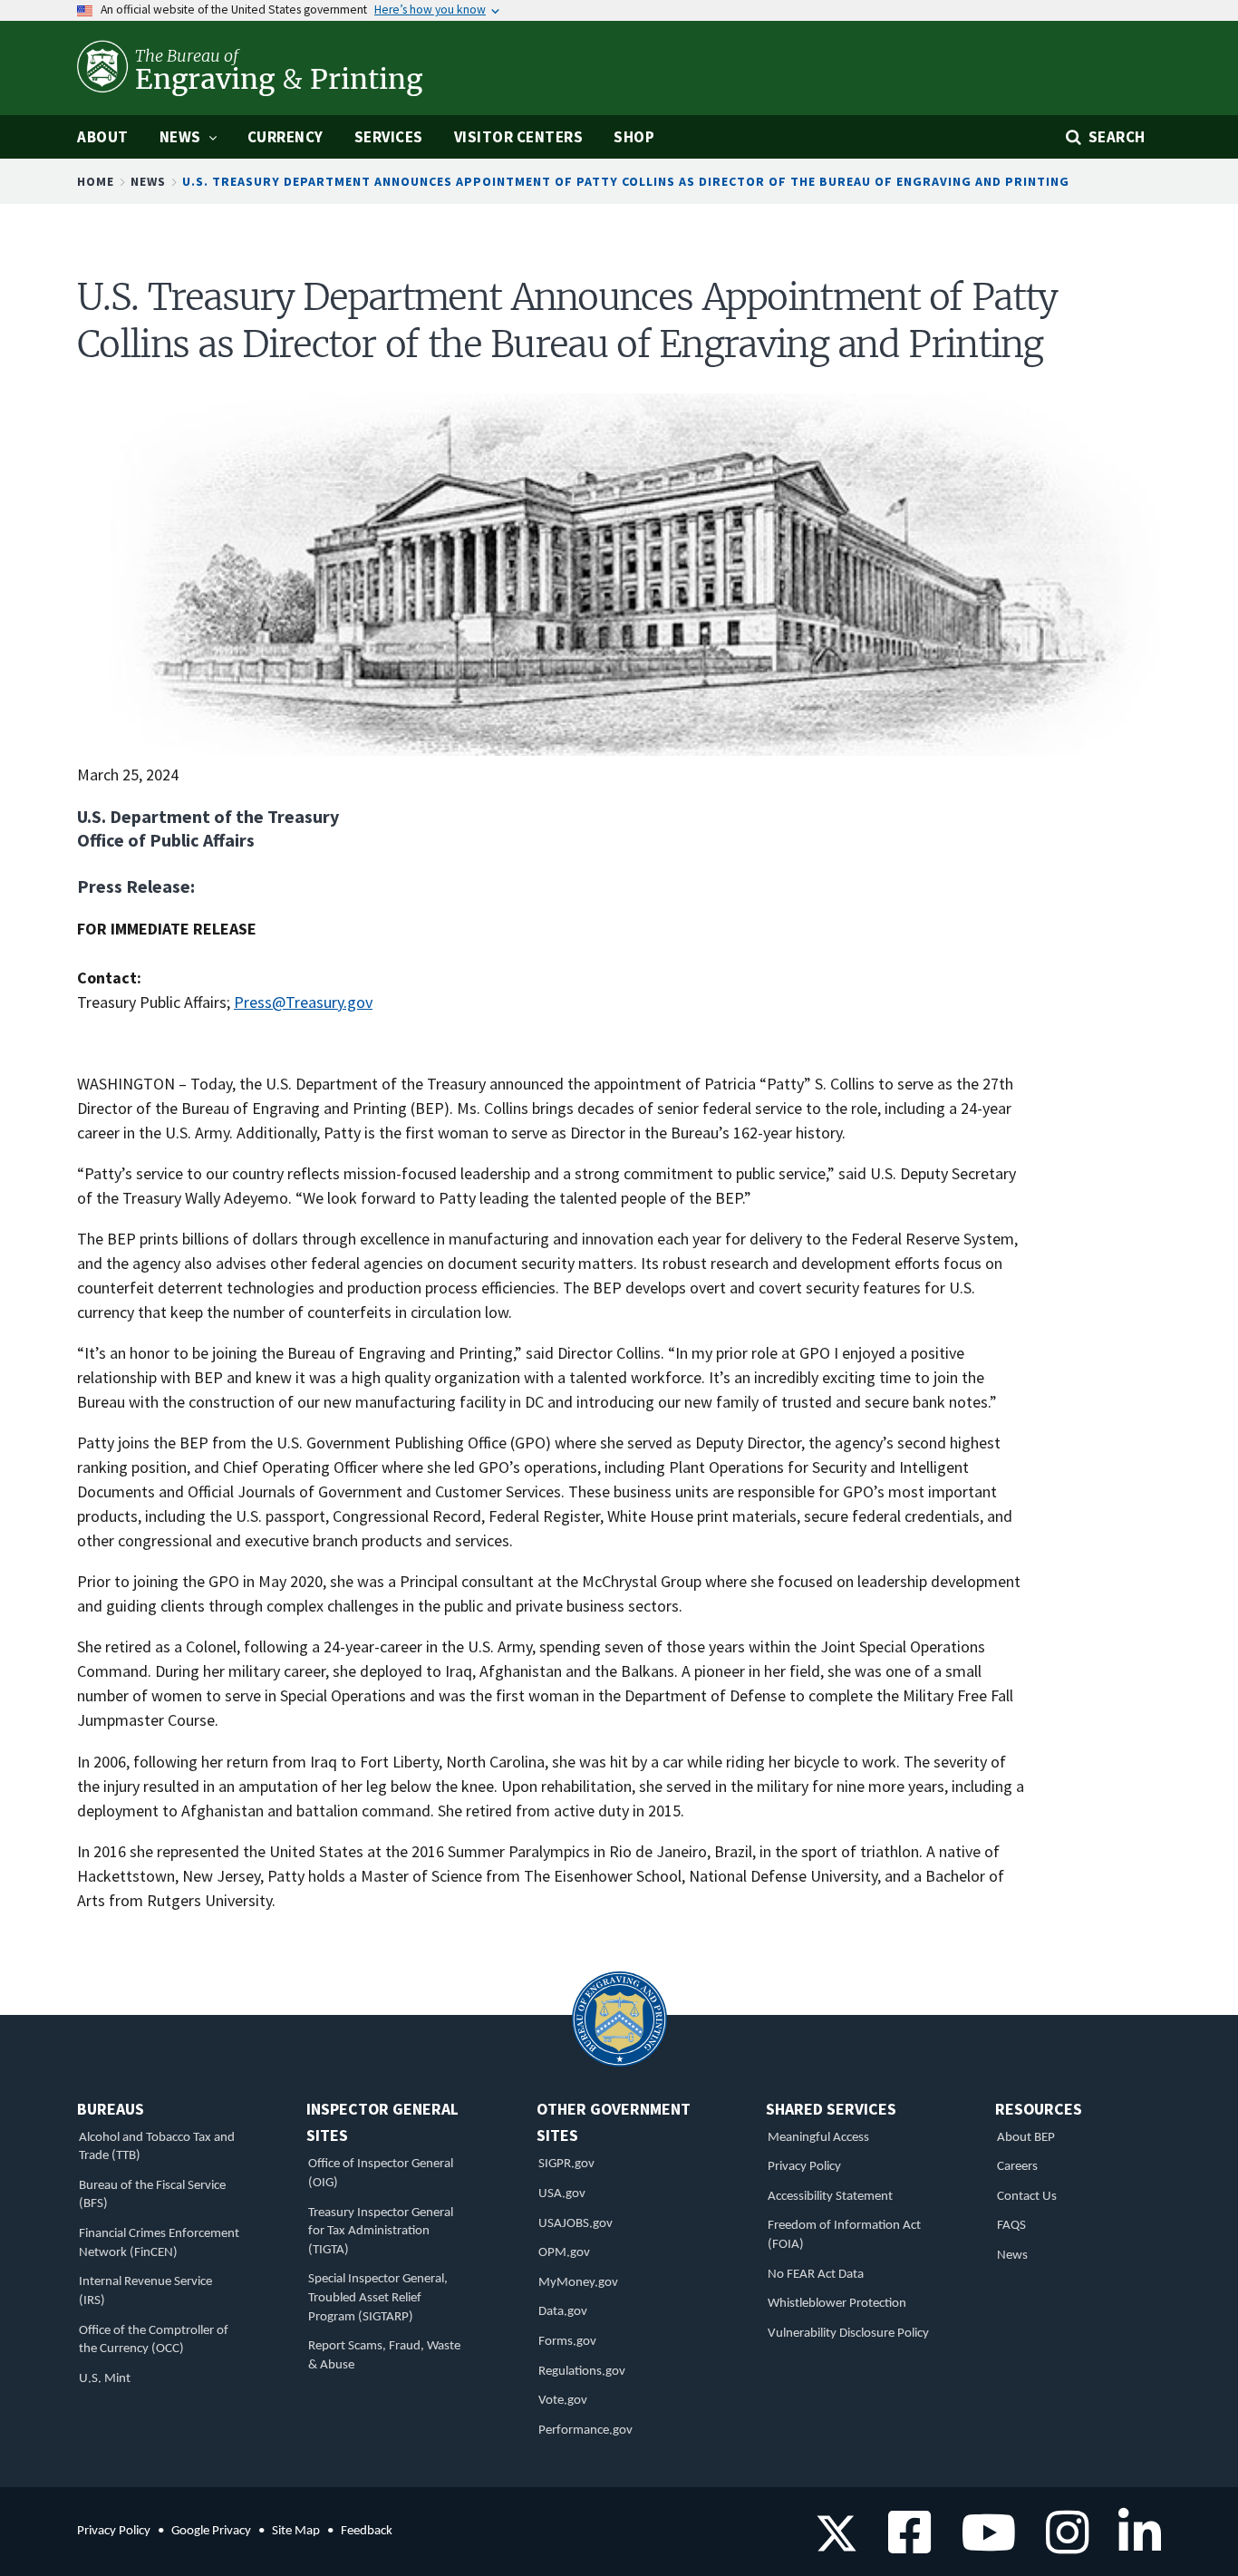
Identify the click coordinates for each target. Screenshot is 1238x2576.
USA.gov (562, 2194)
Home (96, 181)
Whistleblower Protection (837, 2304)
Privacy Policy (804, 2167)
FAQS (1011, 2226)
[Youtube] (982, 2545)
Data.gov (563, 2312)
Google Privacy (211, 2531)
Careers (1017, 2167)
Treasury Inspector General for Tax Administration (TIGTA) (381, 2232)
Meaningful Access (818, 2138)
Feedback (367, 2531)
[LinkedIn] (1133, 2545)
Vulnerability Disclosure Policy (848, 2334)
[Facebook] (903, 2545)
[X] (837, 2545)
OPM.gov (564, 2253)
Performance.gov (585, 2431)
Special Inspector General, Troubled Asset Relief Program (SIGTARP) (378, 2298)
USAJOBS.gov (575, 2224)
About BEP (1026, 2138)
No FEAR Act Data (816, 2275)
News (148, 181)
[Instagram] (1061, 2545)
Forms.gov (567, 2342)
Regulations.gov (582, 2372)
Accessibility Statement (830, 2197)
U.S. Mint (105, 2379)
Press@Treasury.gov (303, 1002)
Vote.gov (563, 2401)
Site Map (296, 2531)
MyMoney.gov (578, 2283)
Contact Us (1027, 2197)
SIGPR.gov (566, 2164)
